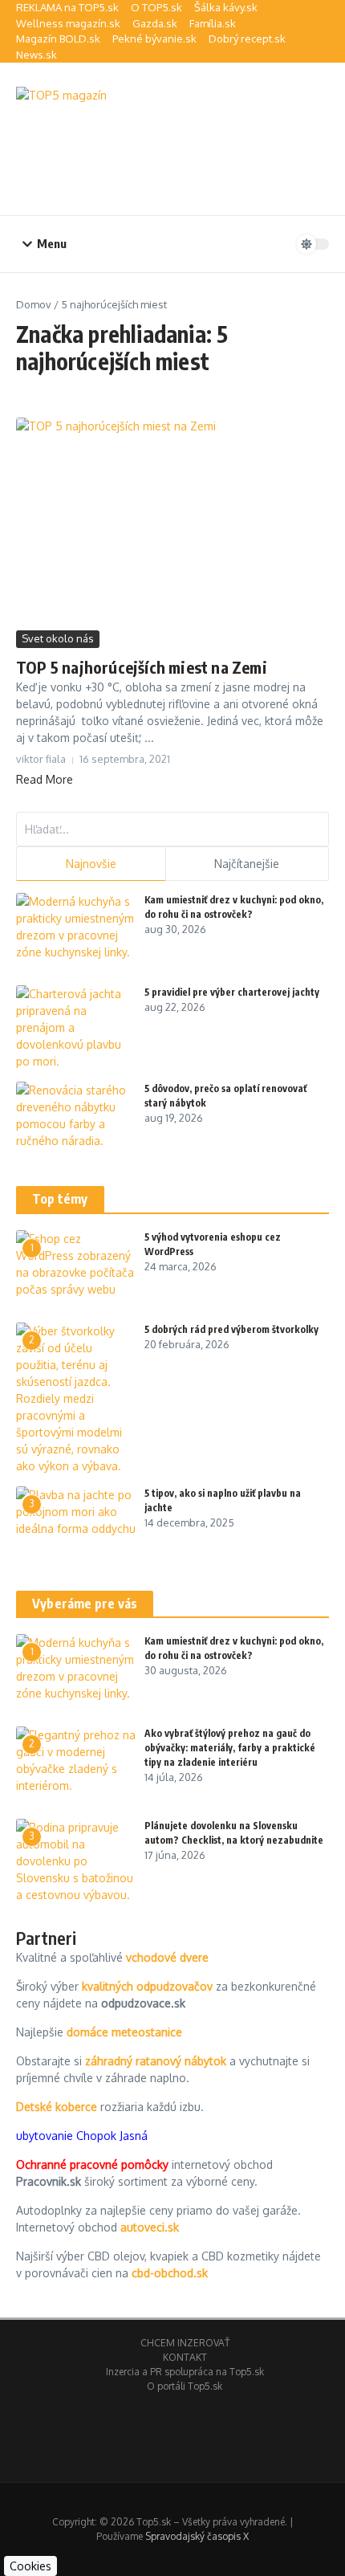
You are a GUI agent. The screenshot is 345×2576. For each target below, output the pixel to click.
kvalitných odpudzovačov (147, 1986)
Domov (34, 304)
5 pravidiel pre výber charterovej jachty (232, 992)
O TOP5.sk (156, 7)
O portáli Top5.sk (185, 2386)
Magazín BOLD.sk (58, 39)
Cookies (30, 2566)
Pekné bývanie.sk (154, 39)
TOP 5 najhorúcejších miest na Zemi (142, 667)
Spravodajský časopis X (197, 2536)
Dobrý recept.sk (247, 39)
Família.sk (213, 23)
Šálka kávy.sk (226, 7)
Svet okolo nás (58, 638)
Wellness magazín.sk (68, 23)
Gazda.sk (155, 23)
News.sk (37, 55)
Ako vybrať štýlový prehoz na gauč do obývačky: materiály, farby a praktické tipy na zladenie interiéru (230, 1748)
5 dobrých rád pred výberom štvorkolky (231, 1329)
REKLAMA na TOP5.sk (67, 7)
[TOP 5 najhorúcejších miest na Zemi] (172, 522)
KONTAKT (185, 2357)
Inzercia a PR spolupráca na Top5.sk (185, 2372)
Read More (45, 779)
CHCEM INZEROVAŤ (185, 2343)
